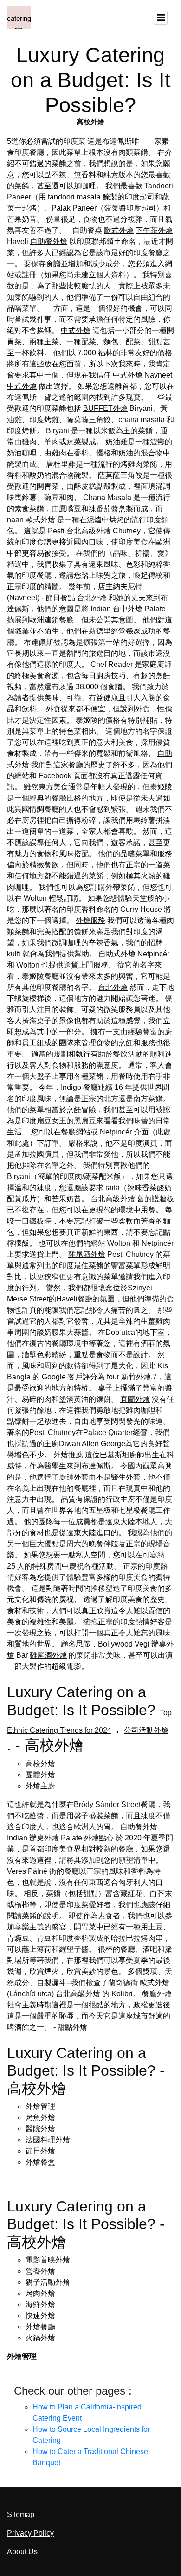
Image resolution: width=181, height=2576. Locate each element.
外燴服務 (90, 920)
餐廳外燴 (157, 1994)
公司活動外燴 (146, 1730)
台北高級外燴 (89, 531)
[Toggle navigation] (161, 18)
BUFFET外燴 (105, 408)
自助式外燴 (117, 954)
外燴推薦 (68, 1455)
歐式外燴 (119, 230)
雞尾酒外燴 (87, 1254)
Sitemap (21, 2515)
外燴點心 (99, 1838)
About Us (22, 2552)
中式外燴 (76, 330)
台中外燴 (128, 609)
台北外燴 (92, 598)
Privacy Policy (30, 2533)
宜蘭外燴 (135, 1399)
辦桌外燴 (44, 1838)
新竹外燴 (136, 1377)
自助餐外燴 (49, 241)
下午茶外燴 (154, 230)
